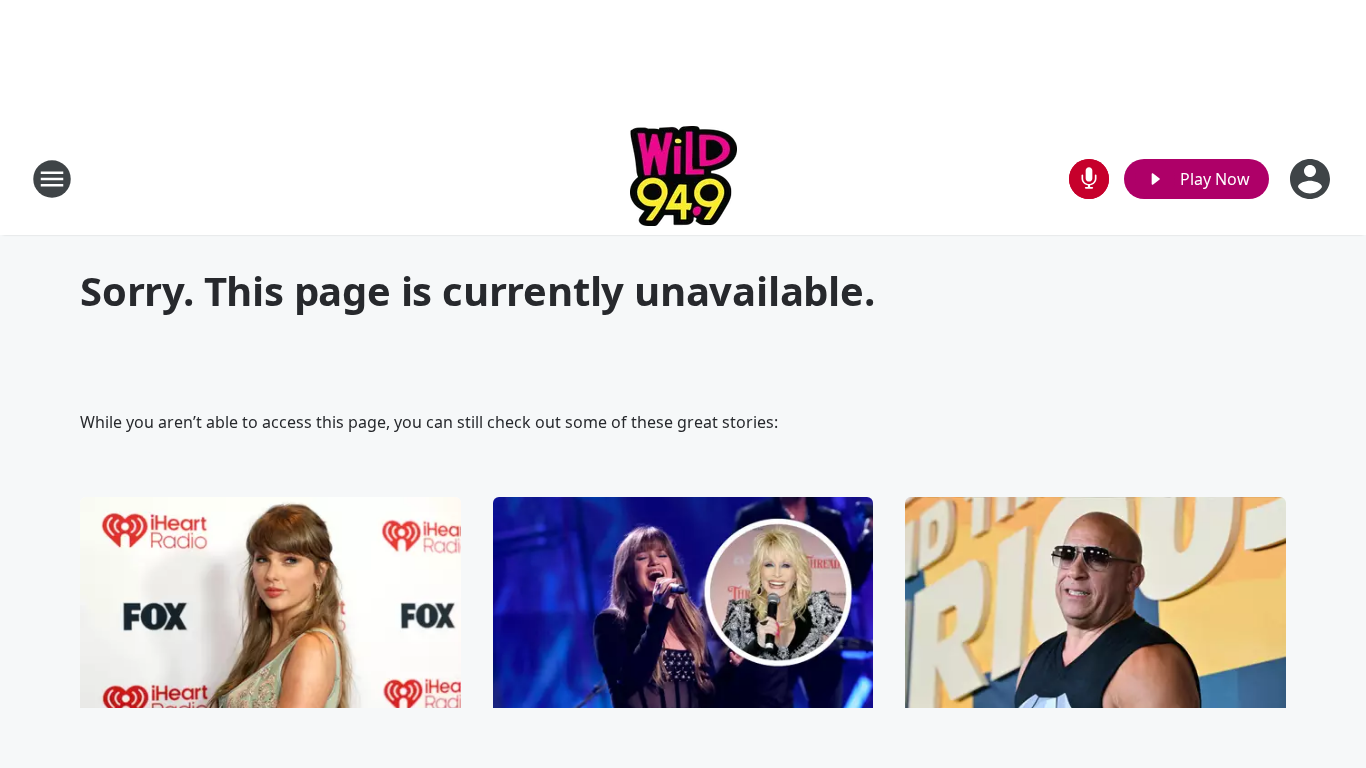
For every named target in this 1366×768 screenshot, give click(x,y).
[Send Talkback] (1089, 179)
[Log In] (1312, 179)
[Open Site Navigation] (52, 179)
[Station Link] (683, 178)
